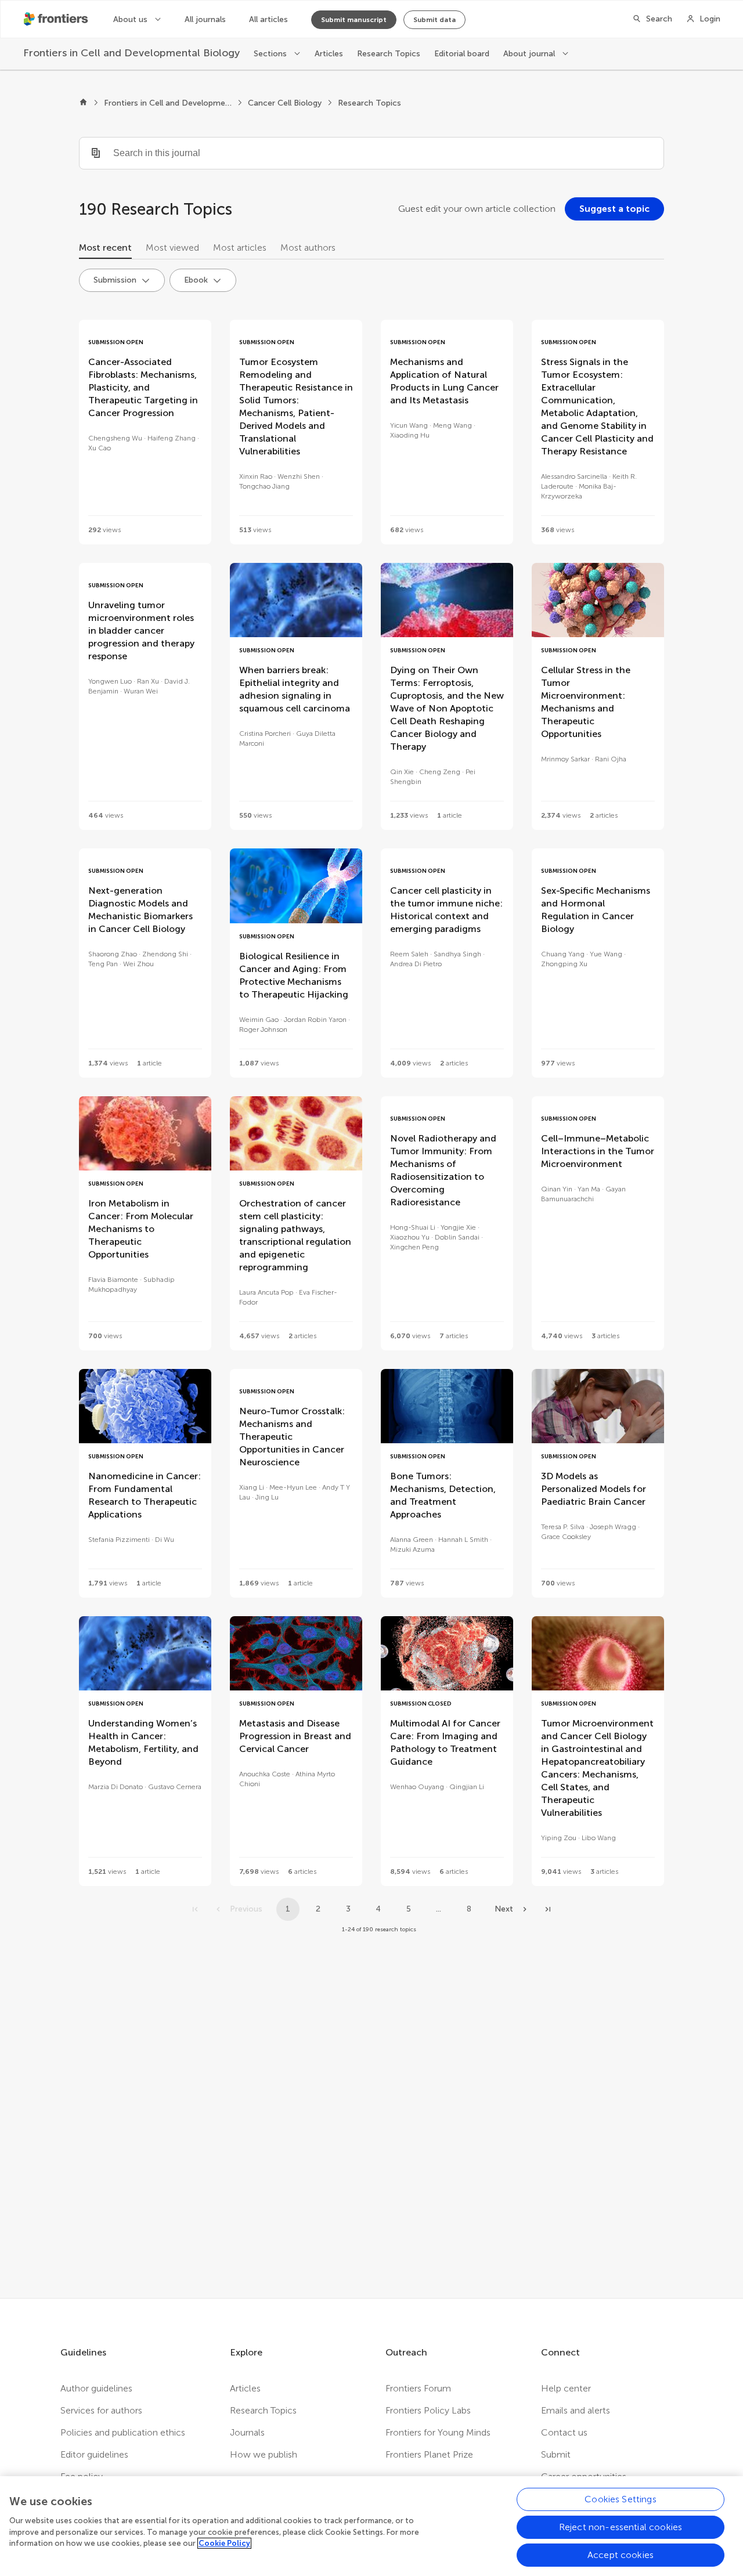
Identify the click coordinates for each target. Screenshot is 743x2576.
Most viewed (172, 248)
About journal (530, 54)
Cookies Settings (621, 2499)
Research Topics (389, 54)
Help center (566, 2388)
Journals (247, 2432)
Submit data (434, 20)
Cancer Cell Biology (285, 103)
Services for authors (101, 2410)
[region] (371, 2526)
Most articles (240, 248)
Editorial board (462, 54)
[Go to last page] (548, 1909)
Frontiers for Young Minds (438, 2432)
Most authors (308, 248)
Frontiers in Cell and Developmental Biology (168, 103)
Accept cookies (621, 2555)
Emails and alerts (576, 2410)
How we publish (264, 2454)
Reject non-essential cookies (621, 2527)
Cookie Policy (224, 2543)
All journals (205, 19)
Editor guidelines (94, 2454)
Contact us (564, 2432)
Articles (329, 54)
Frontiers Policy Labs (428, 2410)
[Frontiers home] (83, 103)
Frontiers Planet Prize (429, 2454)
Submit (556, 2454)
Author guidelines (96, 2388)
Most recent (105, 248)
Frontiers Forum (418, 2388)
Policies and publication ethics (123, 2432)
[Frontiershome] (57, 19)
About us (131, 19)
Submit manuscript (354, 20)
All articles (268, 19)
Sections (271, 54)
